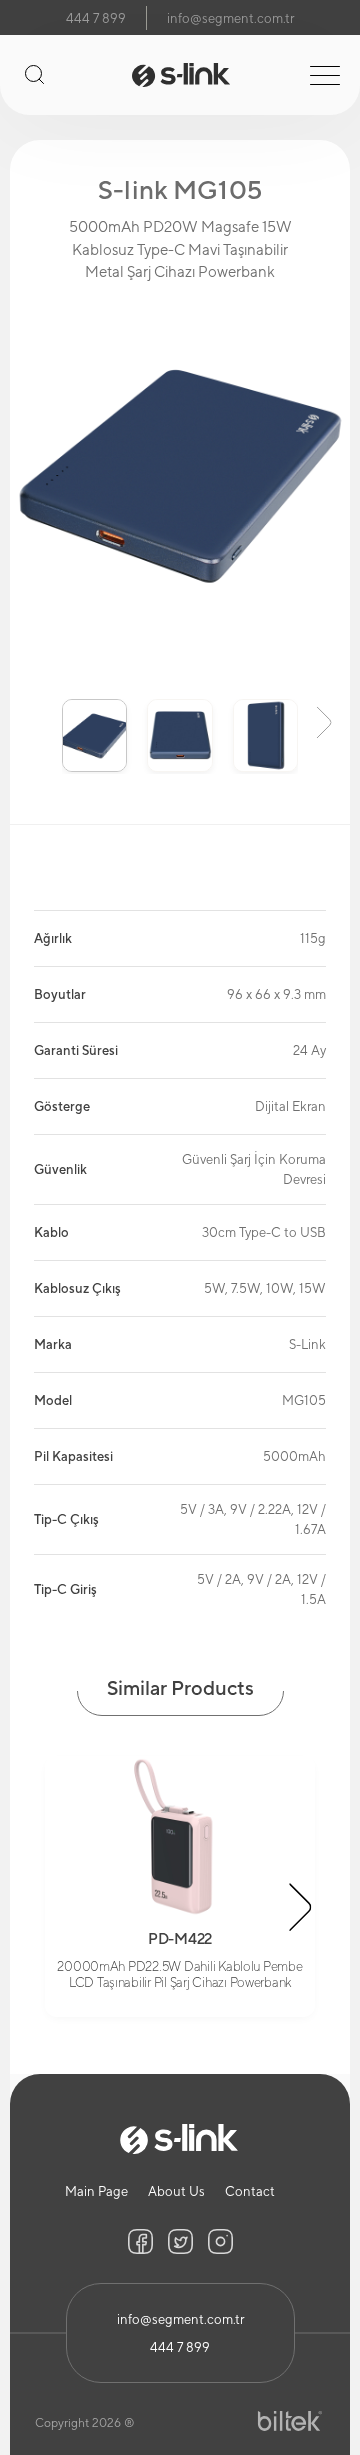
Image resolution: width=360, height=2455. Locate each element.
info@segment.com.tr (230, 18)
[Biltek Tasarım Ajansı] (290, 2421)
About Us (176, 2191)
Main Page (96, 2191)
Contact (250, 2191)
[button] (36, 721)
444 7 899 (96, 18)
